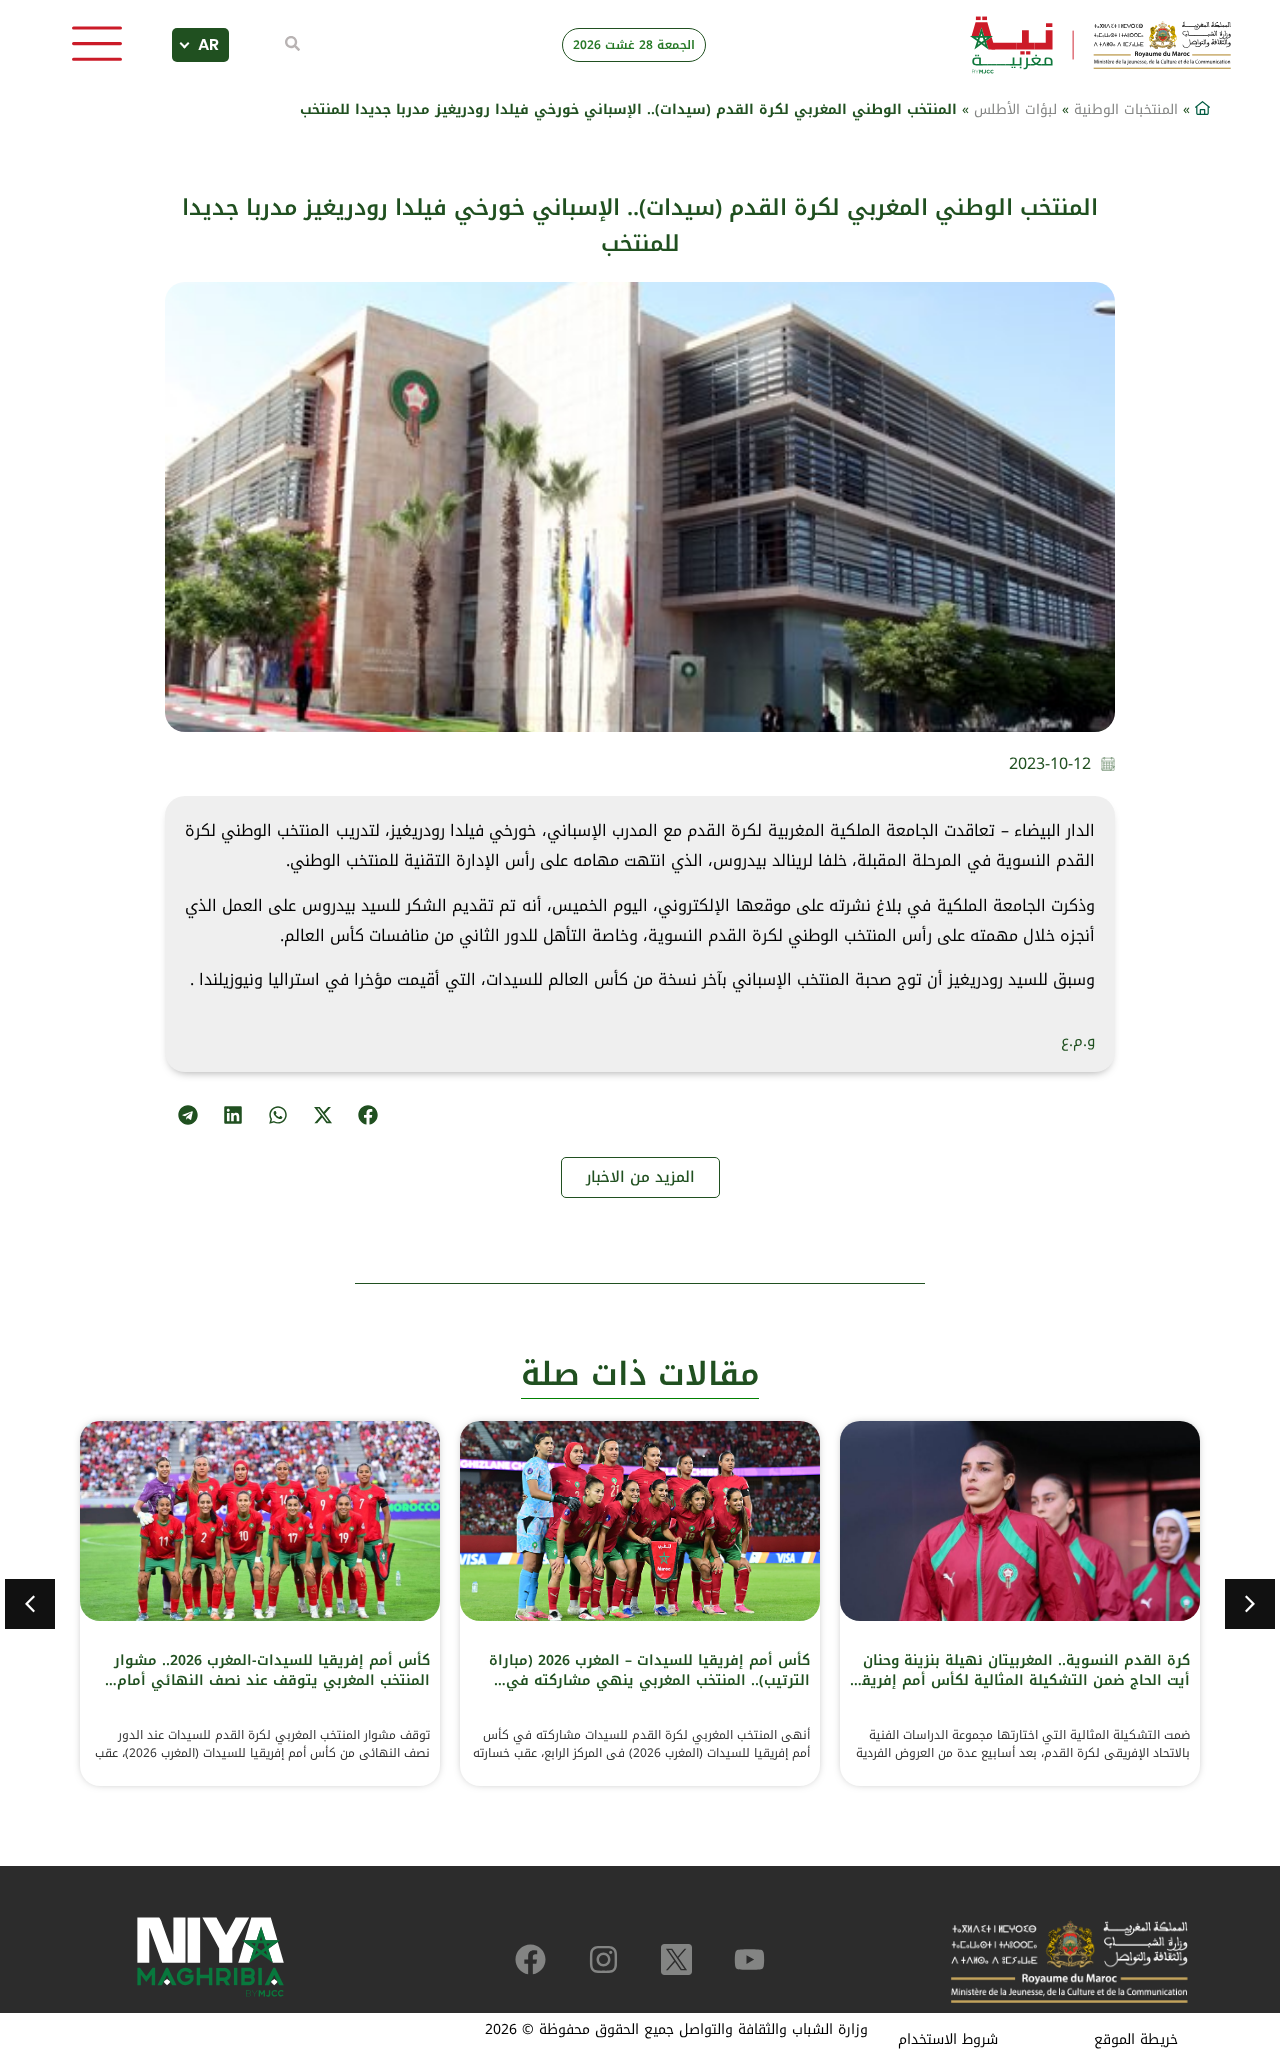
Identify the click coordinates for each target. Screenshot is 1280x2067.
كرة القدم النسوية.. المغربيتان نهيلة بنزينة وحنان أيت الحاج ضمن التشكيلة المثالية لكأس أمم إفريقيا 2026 (1020, 1680)
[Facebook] (530, 1959)
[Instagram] (603, 1959)
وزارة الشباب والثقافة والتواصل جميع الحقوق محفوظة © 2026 (676, 2029)
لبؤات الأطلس (1015, 109)
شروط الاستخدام (948, 2039)
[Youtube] (749, 1959)
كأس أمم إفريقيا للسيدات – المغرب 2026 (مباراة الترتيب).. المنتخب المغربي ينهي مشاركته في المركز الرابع (649, 1680)
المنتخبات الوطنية (1126, 109)
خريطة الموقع (1136, 2039)
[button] (367, 1114)
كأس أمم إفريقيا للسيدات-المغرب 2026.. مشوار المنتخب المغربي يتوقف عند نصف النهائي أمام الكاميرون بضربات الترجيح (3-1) (272, 1680)
